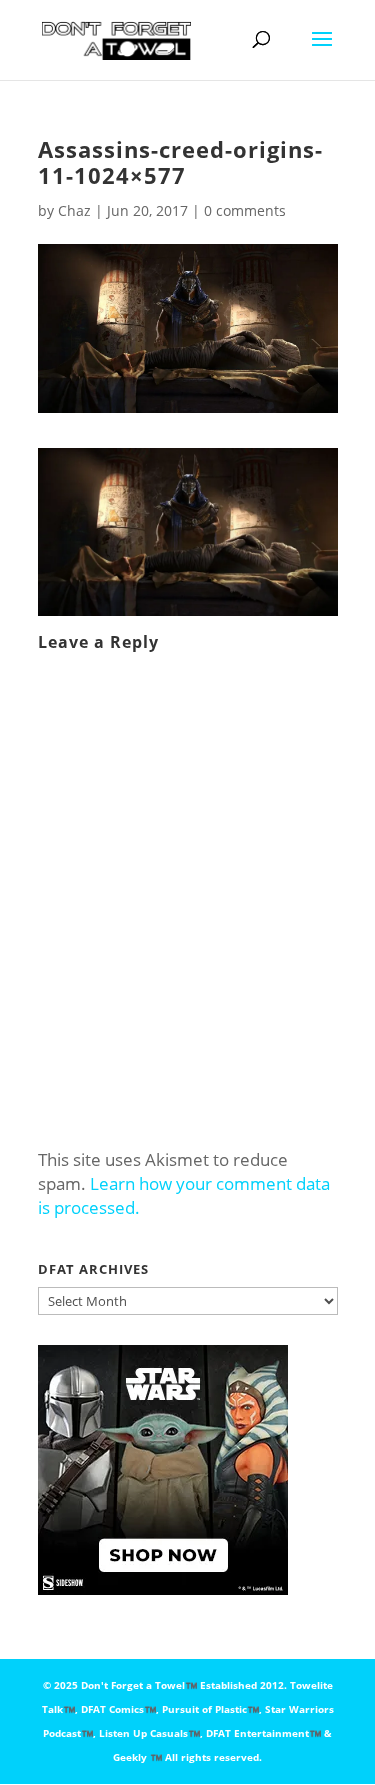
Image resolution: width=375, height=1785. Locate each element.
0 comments (245, 210)
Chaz (74, 210)
